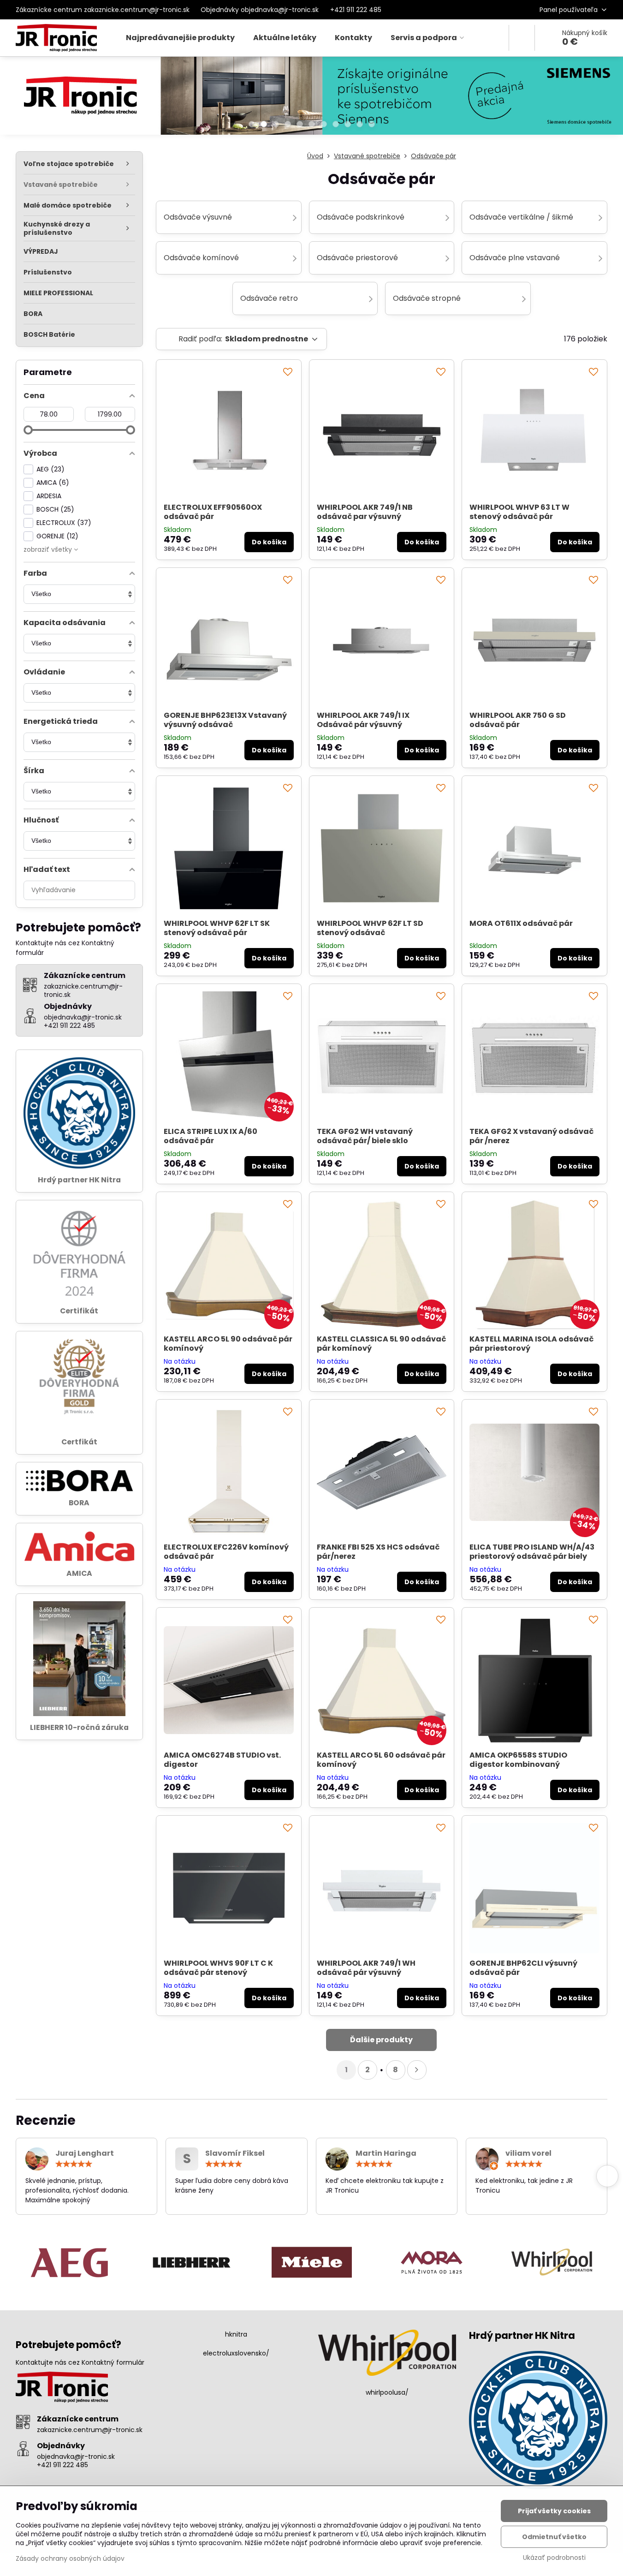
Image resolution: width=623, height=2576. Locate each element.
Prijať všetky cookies (554, 2511)
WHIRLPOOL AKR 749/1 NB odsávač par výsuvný (365, 512)
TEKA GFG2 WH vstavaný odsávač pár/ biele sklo (365, 1136)
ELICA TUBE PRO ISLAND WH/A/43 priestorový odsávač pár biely (532, 1552)
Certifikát (79, 1311)
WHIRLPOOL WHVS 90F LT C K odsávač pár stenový (218, 1968)
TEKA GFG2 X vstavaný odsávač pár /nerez (531, 1136)
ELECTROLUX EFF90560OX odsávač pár (213, 512)
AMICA (79, 1573)
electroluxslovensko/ (236, 2353)
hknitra (236, 2334)
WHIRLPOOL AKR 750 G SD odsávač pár (518, 720)
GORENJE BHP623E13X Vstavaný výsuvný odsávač (225, 720)
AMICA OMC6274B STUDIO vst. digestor (222, 1760)
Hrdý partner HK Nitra (79, 1180)
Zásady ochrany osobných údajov (70, 2558)
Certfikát (79, 1442)
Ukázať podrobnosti (554, 2558)
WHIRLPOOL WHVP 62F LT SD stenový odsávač (370, 928)
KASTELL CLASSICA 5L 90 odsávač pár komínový (381, 1344)
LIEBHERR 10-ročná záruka (79, 1727)
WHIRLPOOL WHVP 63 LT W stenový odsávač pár (519, 512)
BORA (79, 1503)
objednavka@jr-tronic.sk (76, 2457)
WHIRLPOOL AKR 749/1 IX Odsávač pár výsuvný (363, 720)
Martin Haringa (386, 2153)
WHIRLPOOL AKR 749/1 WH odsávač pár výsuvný (366, 1968)
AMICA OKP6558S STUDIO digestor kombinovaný (518, 1760)
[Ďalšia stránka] (417, 2070)
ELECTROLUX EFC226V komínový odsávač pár (226, 1552)
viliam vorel (528, 2153)
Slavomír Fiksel (235, 2153)
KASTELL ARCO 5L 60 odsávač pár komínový (381, 1760)
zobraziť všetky (49, 549)
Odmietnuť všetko (554, 2537)
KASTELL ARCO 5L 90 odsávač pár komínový (228, 1344)
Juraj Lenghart (85, 2153)
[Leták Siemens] (311, 97)
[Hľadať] (522, 38)
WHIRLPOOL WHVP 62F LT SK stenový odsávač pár (217, 928)
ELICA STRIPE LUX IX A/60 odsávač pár (211, 1136)
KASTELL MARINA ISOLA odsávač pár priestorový (531, 1344)
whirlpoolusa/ (387, 2392)
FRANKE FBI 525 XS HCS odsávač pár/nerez (378, 1552)
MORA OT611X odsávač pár (521, 923)
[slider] (28, 430)
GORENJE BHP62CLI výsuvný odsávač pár (523, 1968)
